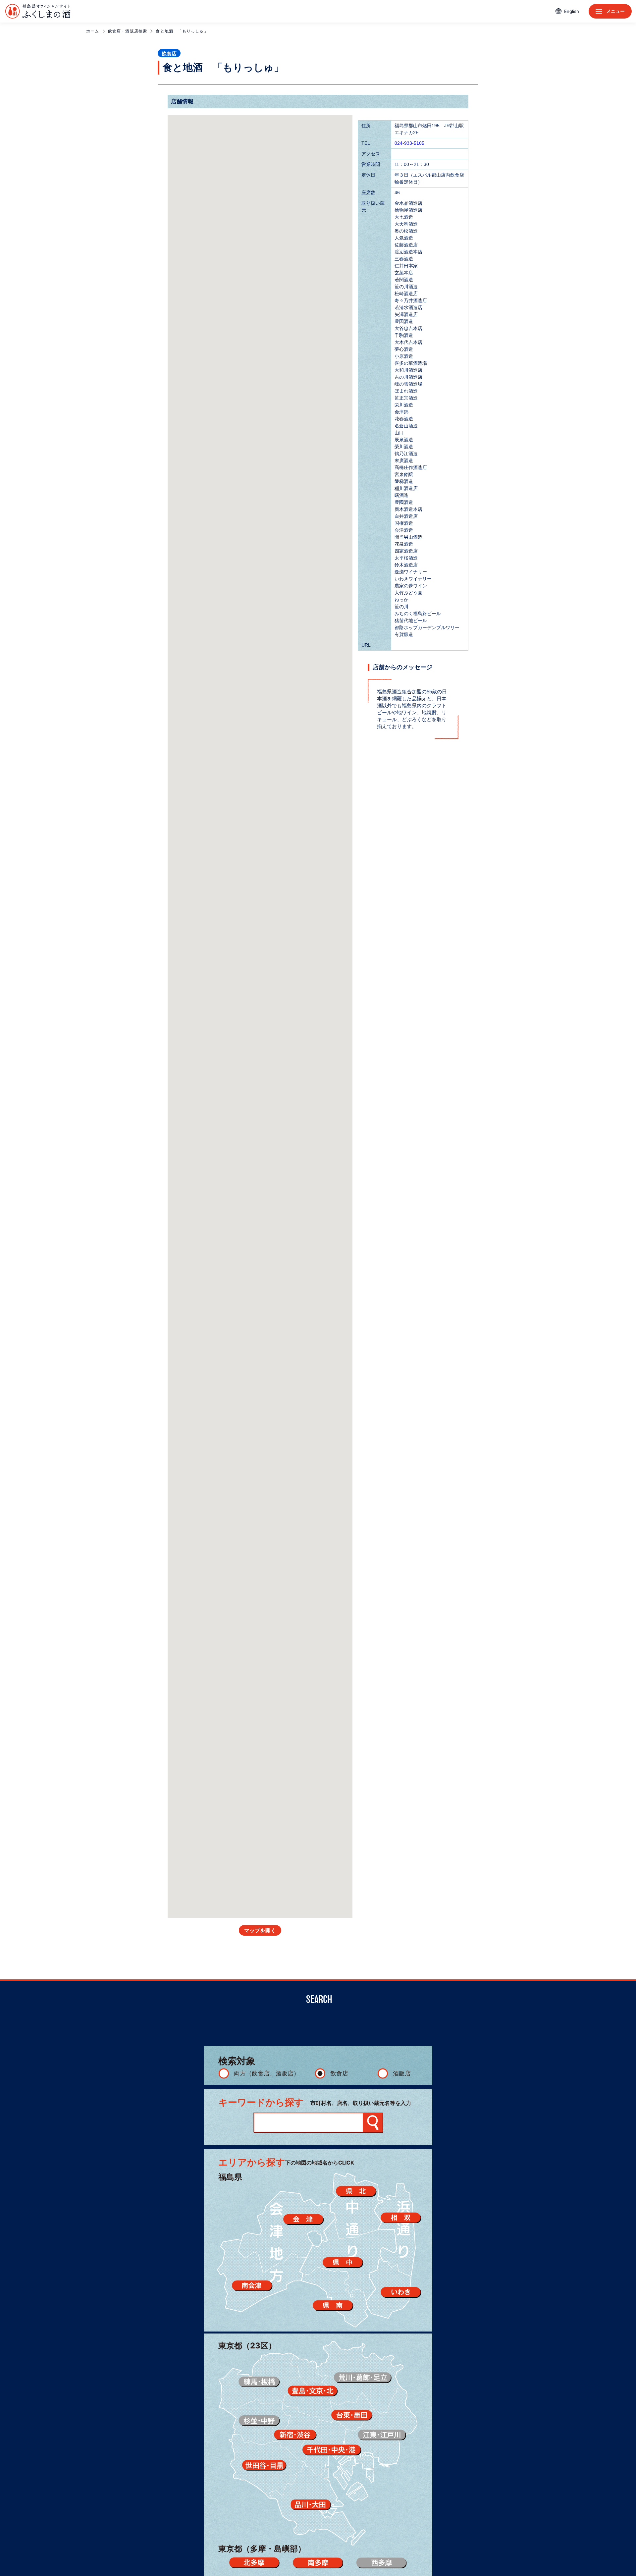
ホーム (93, 31)
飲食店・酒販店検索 (128, 31)
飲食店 (339, 2073)
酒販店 (402, 2073)
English (572, 11)
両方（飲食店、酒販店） (267, 2073)
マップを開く (260, 1931)
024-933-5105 (409, 143)
